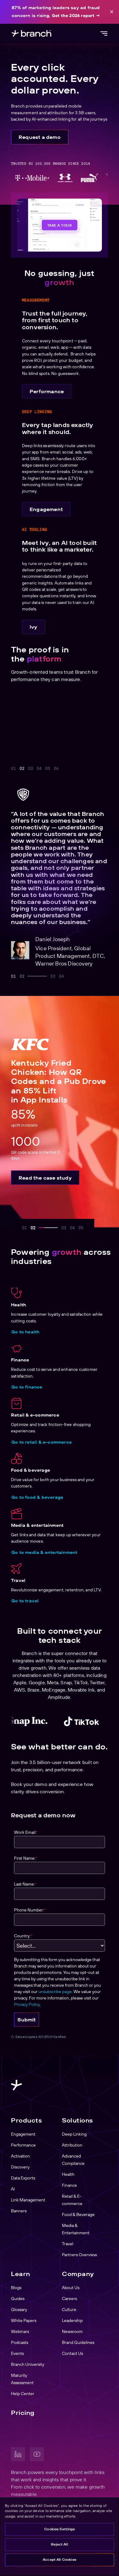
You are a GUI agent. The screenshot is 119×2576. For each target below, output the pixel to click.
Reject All (60, 2544)
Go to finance (27, 1387)
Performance (47, 391)
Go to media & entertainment (44, 1552)
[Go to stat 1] (13, 769)
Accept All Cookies (60, 2560)
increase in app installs (47, 733)
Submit (27, 2020)
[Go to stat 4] (61, 769)
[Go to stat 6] (78, 769)
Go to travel (25, 1601)
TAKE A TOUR (60, 225)
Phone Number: (30, 1910)
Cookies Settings (59, 2529)
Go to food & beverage (37, 1497)
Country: (23, 1936)
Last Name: (25, 1884)
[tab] (13, 976)
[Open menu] (104, 34)
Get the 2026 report (73, 16)
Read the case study (45, 1178)
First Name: (26, 1858)
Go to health (25, 1332)
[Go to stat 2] (22, 769)
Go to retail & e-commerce (41, 1442)
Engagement (46, 509)
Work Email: (26, 1832)
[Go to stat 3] (42, 769)
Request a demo (40, 137)
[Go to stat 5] (70, 769)
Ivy (34, 627)
